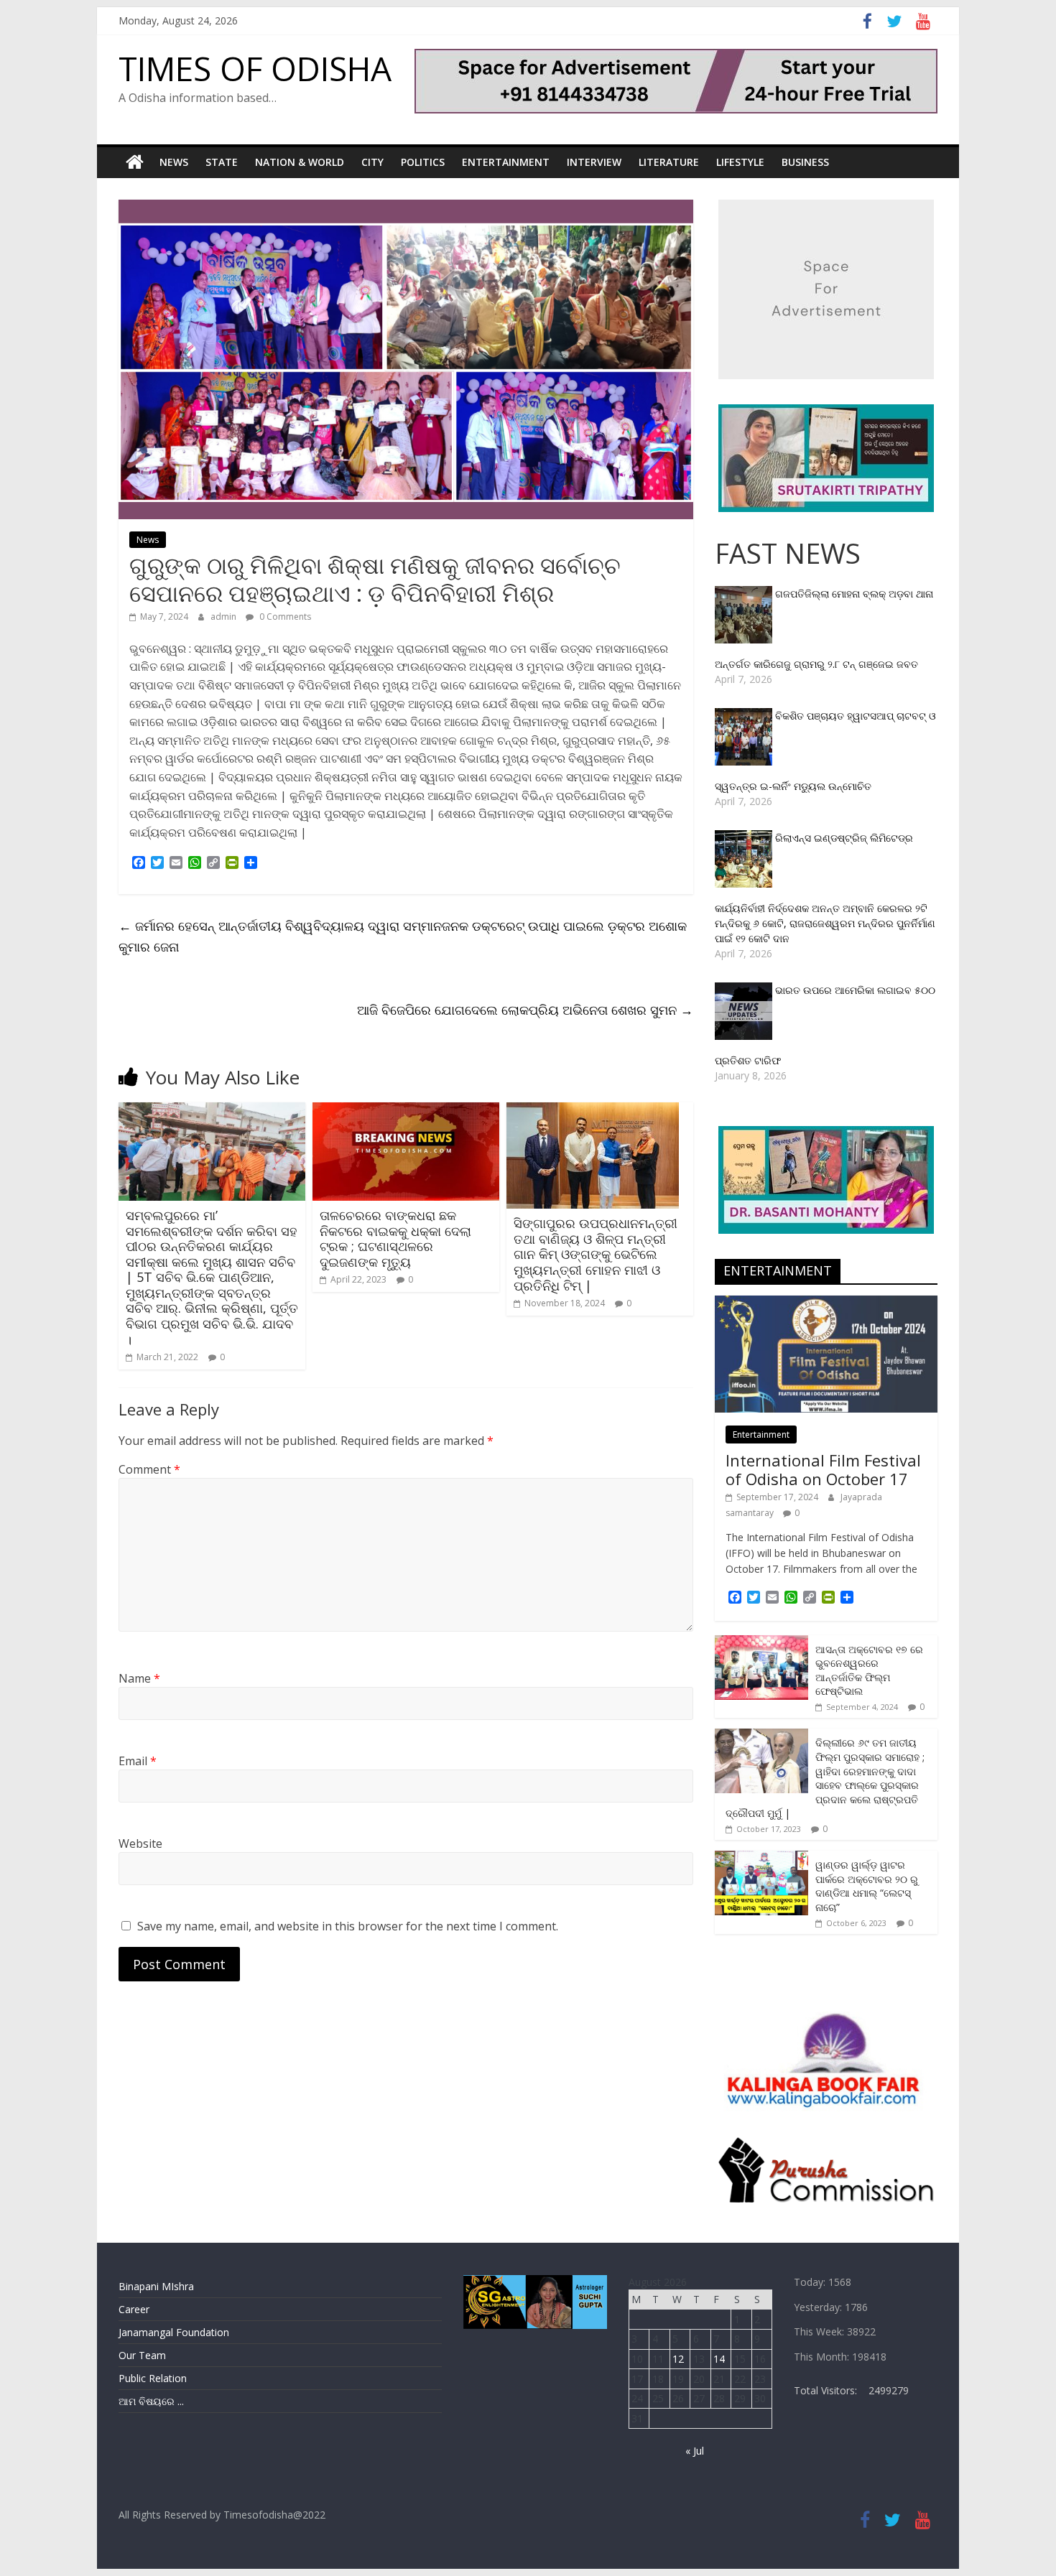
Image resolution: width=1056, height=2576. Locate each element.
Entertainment (506, 162)
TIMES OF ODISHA (255, 68)
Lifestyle (740, 162)
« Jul (695, 2451)
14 (719, 2359)
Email (138, 1761)
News (174, 162)
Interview (594, 162)
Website (140, 1843)
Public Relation (153, 2378)
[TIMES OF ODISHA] (135, 162)
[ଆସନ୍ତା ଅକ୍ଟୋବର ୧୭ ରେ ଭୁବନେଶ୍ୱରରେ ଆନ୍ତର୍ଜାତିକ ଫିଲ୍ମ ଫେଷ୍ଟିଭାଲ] (761, 1643)
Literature (669, 162)
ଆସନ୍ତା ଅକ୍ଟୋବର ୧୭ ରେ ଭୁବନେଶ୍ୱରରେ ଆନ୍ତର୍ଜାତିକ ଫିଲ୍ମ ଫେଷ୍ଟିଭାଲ (869, 1670)
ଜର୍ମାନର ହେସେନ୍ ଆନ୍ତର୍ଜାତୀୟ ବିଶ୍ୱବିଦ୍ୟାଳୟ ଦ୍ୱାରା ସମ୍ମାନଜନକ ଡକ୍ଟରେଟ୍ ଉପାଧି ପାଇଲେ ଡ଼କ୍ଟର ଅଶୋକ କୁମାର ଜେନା (403, 936)
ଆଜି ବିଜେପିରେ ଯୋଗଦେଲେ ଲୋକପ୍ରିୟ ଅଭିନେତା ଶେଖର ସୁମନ (525, 1010)
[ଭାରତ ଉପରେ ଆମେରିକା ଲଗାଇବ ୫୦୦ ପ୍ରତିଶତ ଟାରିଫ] (745, 990)
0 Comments (284, 617)
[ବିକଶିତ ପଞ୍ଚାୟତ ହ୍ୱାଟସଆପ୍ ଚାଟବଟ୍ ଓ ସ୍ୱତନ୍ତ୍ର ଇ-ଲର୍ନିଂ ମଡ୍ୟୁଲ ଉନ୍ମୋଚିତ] (745, 716)
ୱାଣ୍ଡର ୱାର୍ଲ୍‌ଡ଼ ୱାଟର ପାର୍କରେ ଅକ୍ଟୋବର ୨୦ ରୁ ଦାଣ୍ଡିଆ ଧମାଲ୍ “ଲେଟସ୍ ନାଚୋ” (867, 1886)
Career (134, 2309)
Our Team (142, 2355)
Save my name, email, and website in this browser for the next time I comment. (348, 1926)
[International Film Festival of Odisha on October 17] (826, 1303)
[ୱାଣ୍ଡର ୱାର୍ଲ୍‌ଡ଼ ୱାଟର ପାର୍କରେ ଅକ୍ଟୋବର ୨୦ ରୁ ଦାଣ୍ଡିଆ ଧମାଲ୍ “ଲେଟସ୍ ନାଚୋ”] (761, 1858)
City (372, 162)
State (222, 162)
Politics (423, 162)
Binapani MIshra (156, 2286)
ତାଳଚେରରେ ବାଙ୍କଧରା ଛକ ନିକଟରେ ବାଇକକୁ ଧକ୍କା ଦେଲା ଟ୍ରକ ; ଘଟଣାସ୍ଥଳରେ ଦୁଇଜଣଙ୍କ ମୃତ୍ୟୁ (395, 1238)
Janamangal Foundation (174, 2332)
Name (139, 1678)
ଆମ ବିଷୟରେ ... (151, 2401)
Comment (149, 1469)
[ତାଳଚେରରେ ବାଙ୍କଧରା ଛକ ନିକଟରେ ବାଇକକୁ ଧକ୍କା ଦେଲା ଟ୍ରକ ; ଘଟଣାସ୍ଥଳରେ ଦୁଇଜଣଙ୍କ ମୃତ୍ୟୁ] (406, 1111)
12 (678, 2359)
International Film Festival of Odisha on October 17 (823, 1469)
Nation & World (300, 162)
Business (805, 162)
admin (224, 617)
